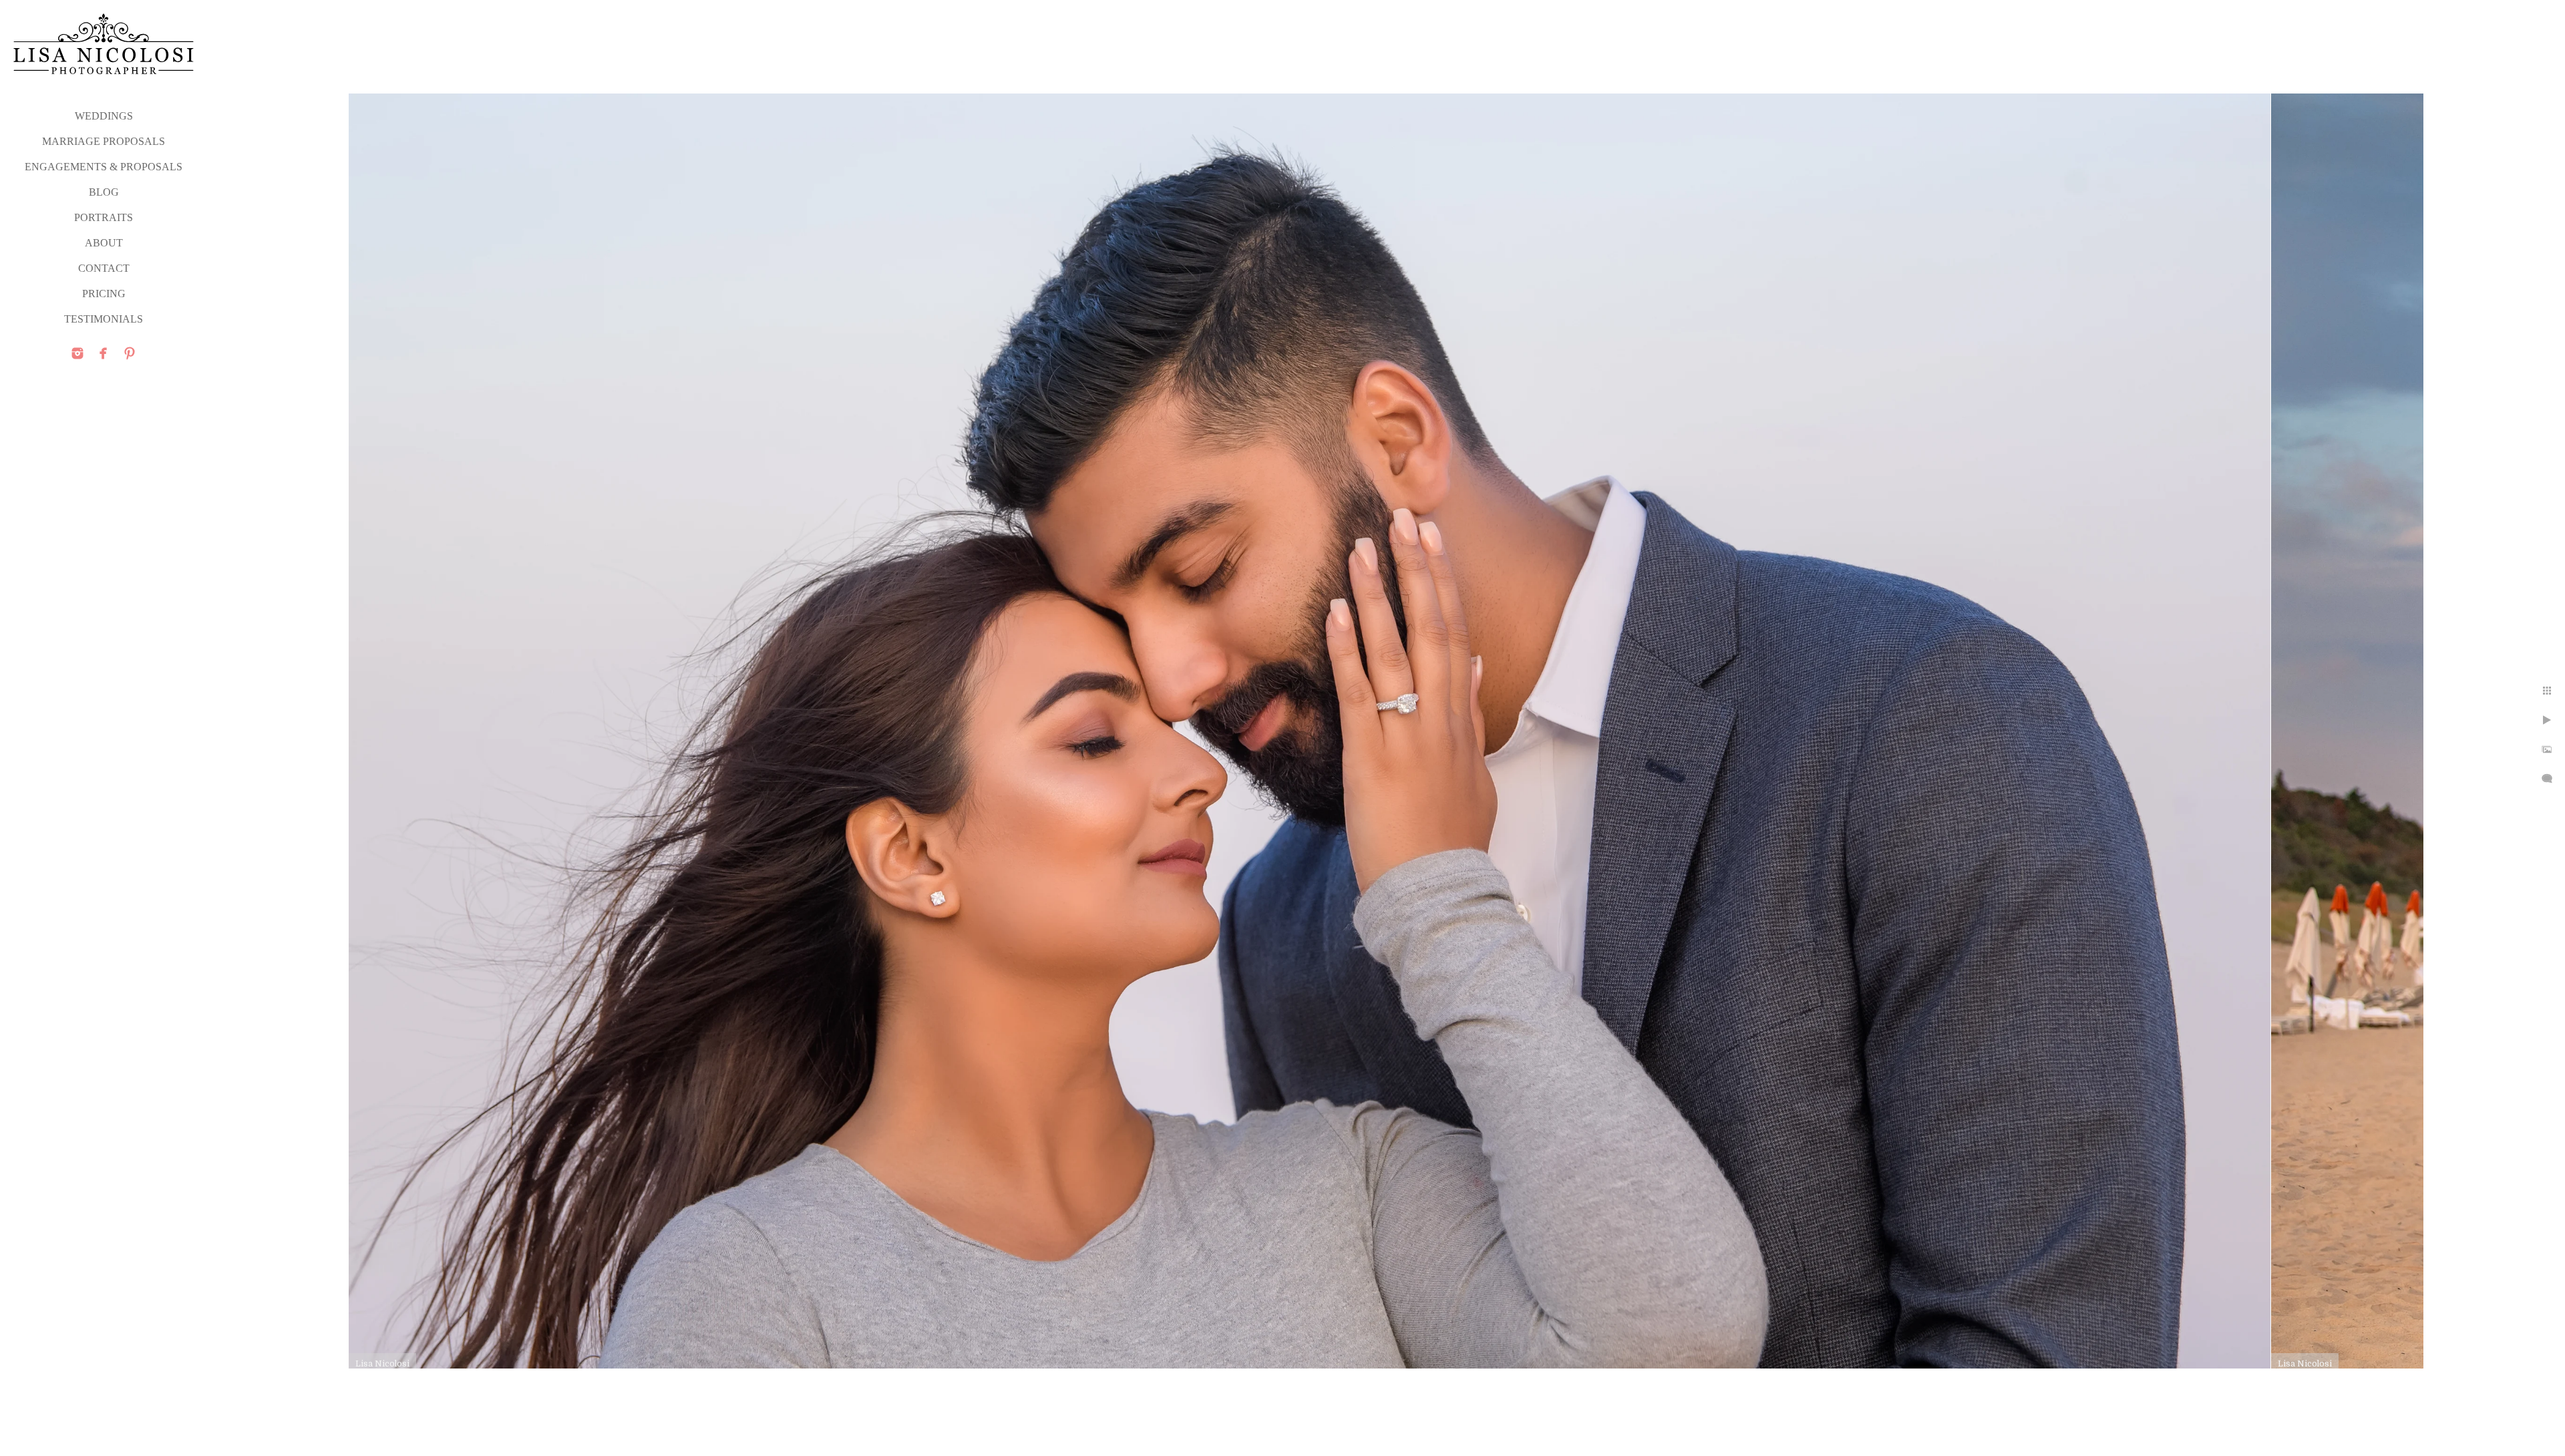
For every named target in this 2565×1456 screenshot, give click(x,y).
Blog (104, 192)
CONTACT (104, 268)
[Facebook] (104, 353)
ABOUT (104, 243)
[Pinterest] (130, 353)
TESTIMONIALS (104, 319)
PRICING (104, 294)
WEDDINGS (104, 116)
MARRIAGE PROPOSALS (104, 141)
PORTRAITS (104, 217)
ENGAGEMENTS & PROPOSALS (104, 167)
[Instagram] (77, 353)
